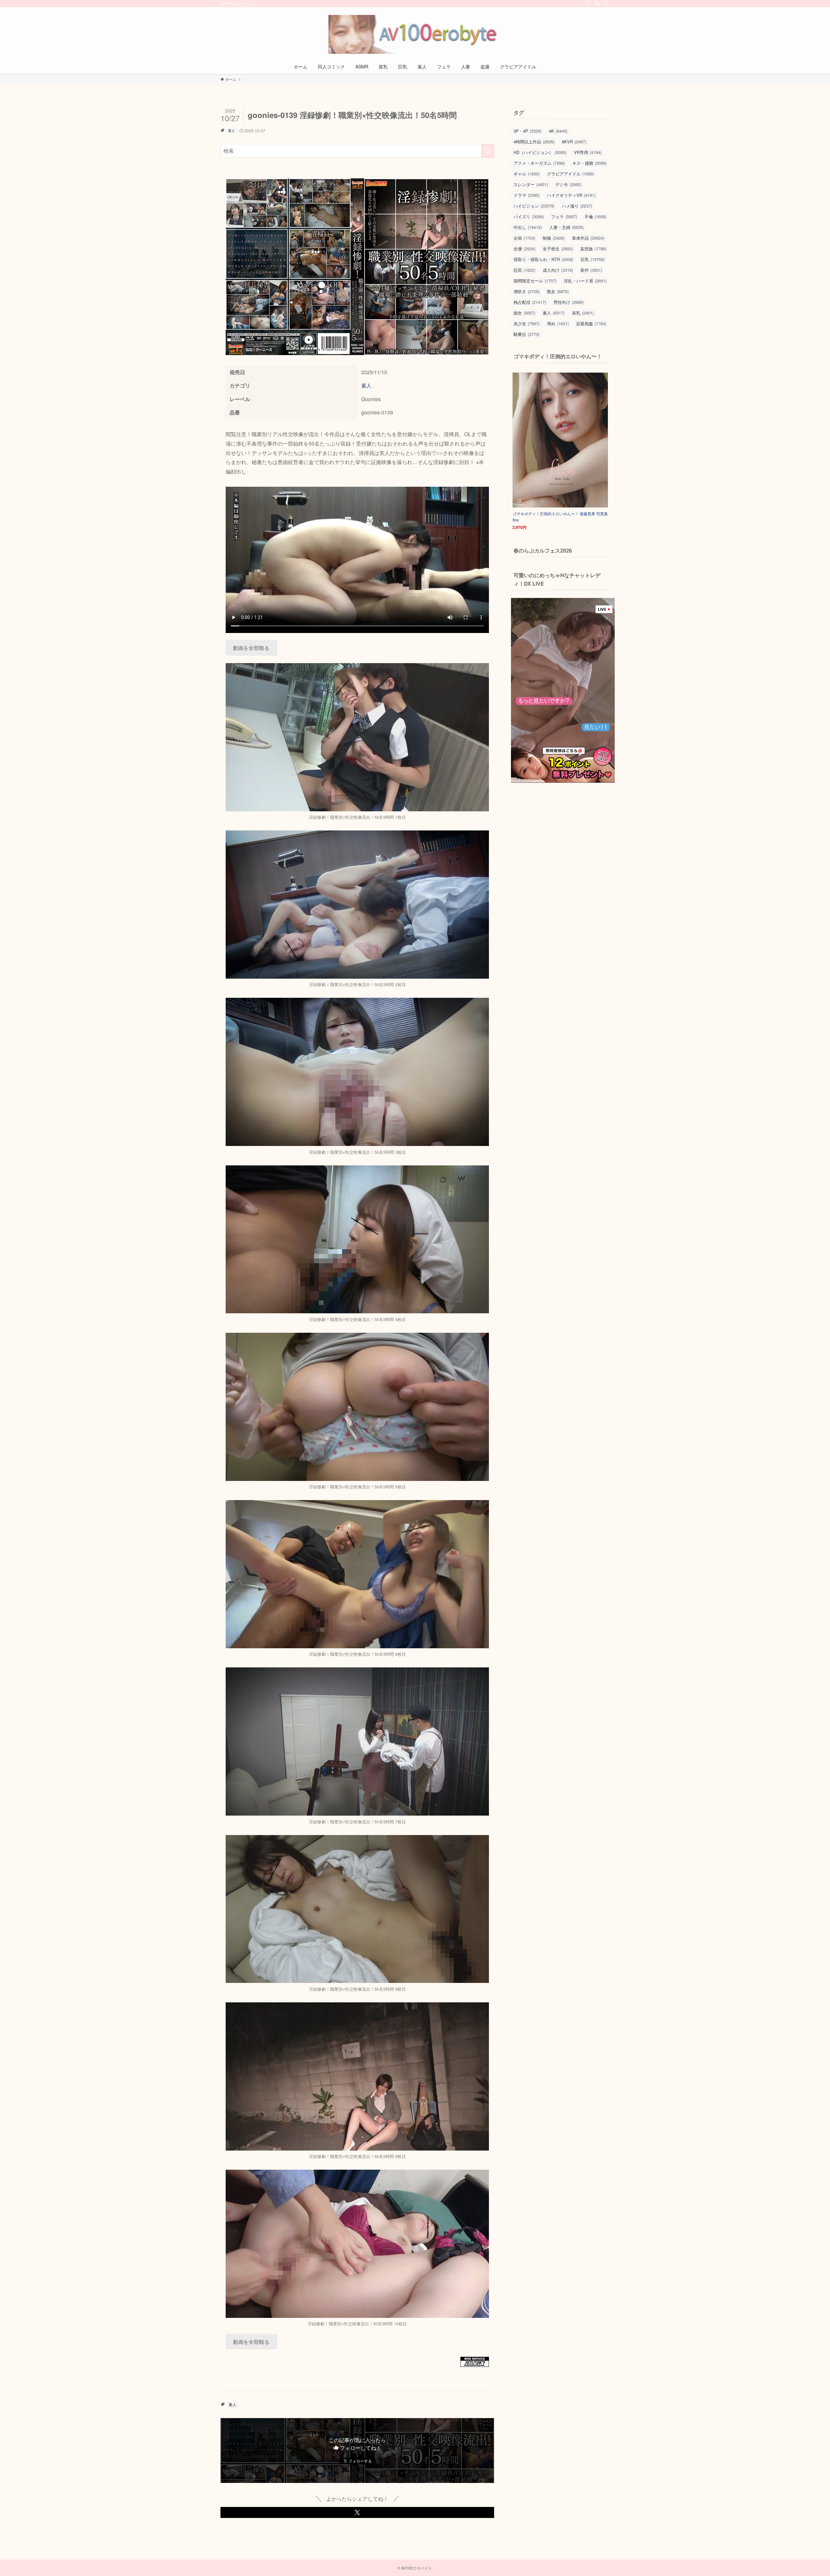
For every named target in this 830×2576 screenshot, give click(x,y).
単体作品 (588, 238)
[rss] (597, 4)
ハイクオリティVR (571, 195)
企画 (524, 238)
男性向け (569, 302)
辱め (558, 323)
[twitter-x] (588, 4)
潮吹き (527, 291)
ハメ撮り (577, 206)
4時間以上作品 (534, 142)
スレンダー (531, 184)
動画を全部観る (251, 648)
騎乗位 (527, 334)
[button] (357, 2512)
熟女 (558, 291)
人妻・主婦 (566, 227)
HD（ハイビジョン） (540, 152)
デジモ (568, 184)
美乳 (583, 313)
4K (558, 131)
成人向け (558, 270)
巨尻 (524, 270)
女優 (524, 249)
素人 (231, 130)
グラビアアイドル (570, 174)
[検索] (605, 4)
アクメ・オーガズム (539, 163)
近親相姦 (591, 323)
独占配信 (530, 302)
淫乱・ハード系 (585, 281)
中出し (528, 227)
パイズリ (529, 216)
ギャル (527, 174)
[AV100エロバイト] (415, 34)
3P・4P (528, 131)
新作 (591, 270)
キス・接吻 (589, 163)
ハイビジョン (534, 206)
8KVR (574, 142)
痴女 (524, 313)
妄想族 (593, 249)
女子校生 (558, 249)
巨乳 (593, 259)
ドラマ (527, 195)
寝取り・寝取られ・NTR (543, 259)
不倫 (595, 216)
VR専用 (588, 152)
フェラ (564, 216)
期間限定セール (535, 281)
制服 (554, 238)
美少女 (527, 323)
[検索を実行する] (488, 151)
